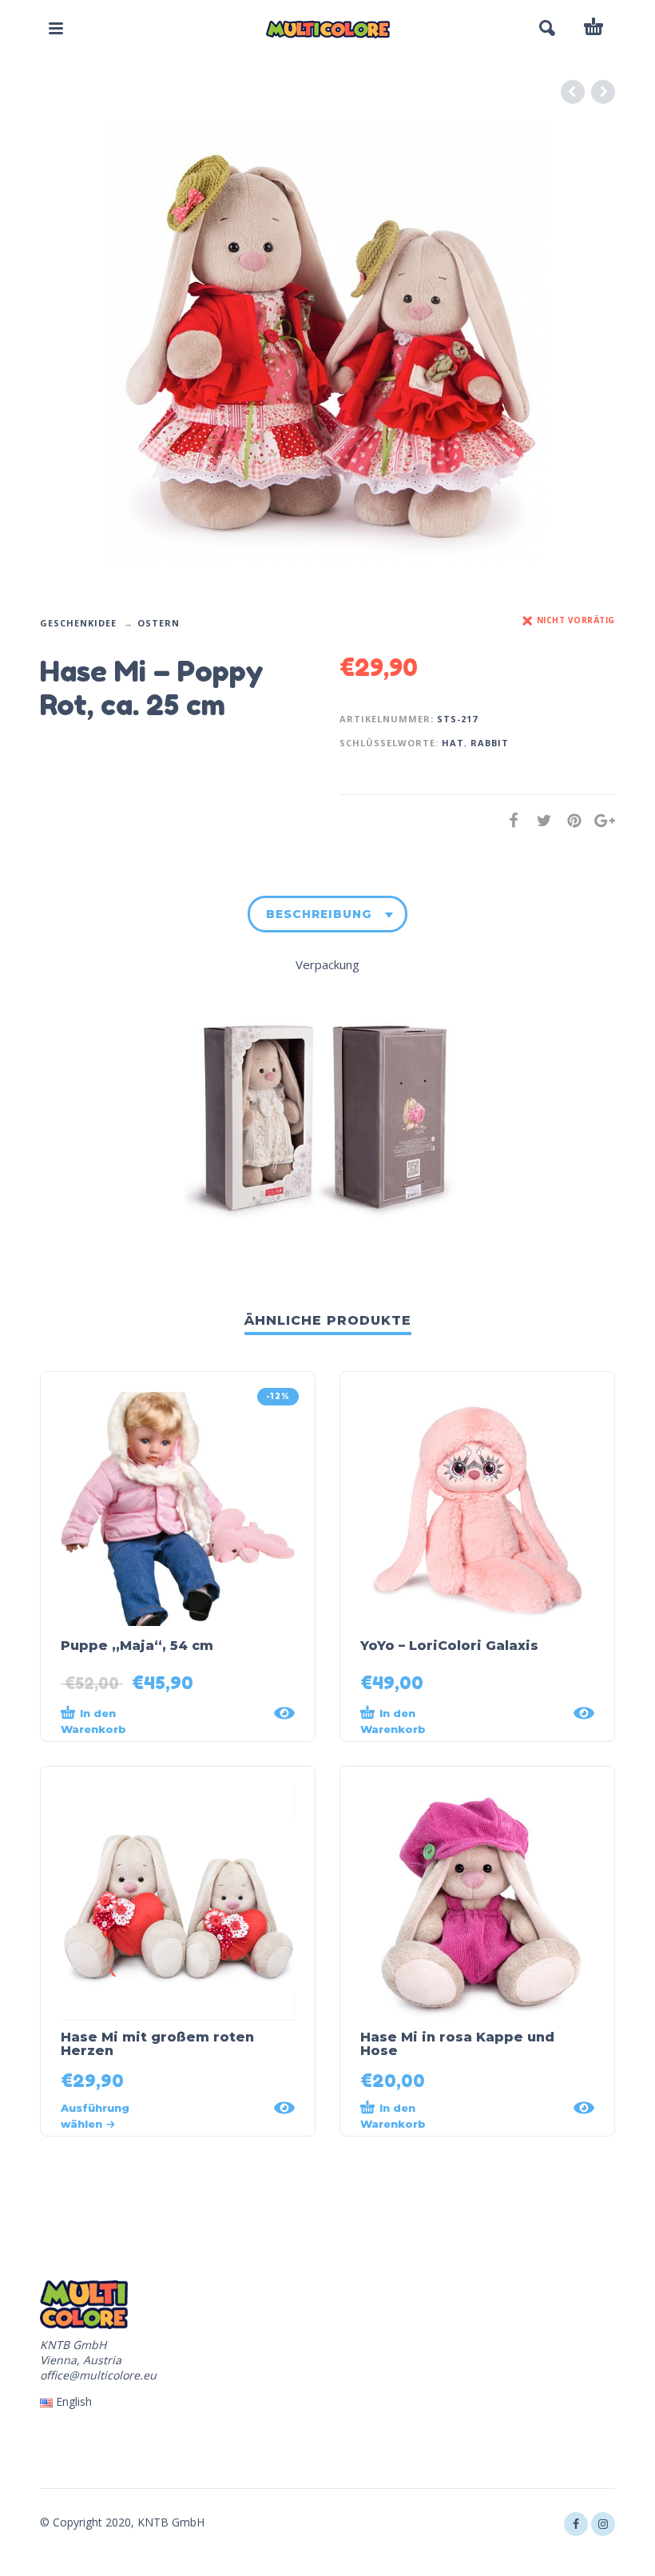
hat (453, 743)
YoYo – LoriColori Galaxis (449, 1646)
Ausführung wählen (95, 2116)
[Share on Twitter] (539, 820)
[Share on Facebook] (509, 820)
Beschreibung (319, 914)
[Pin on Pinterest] (570, 820)
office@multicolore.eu (98, 2375)
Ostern (159, 623)
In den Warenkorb (93, 1721)
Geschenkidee (78, 623)
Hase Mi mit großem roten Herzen (157, 2044)
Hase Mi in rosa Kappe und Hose (457, 2044)
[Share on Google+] (600, 820)
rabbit (490, 743)
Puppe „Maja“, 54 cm (137, 1646)
